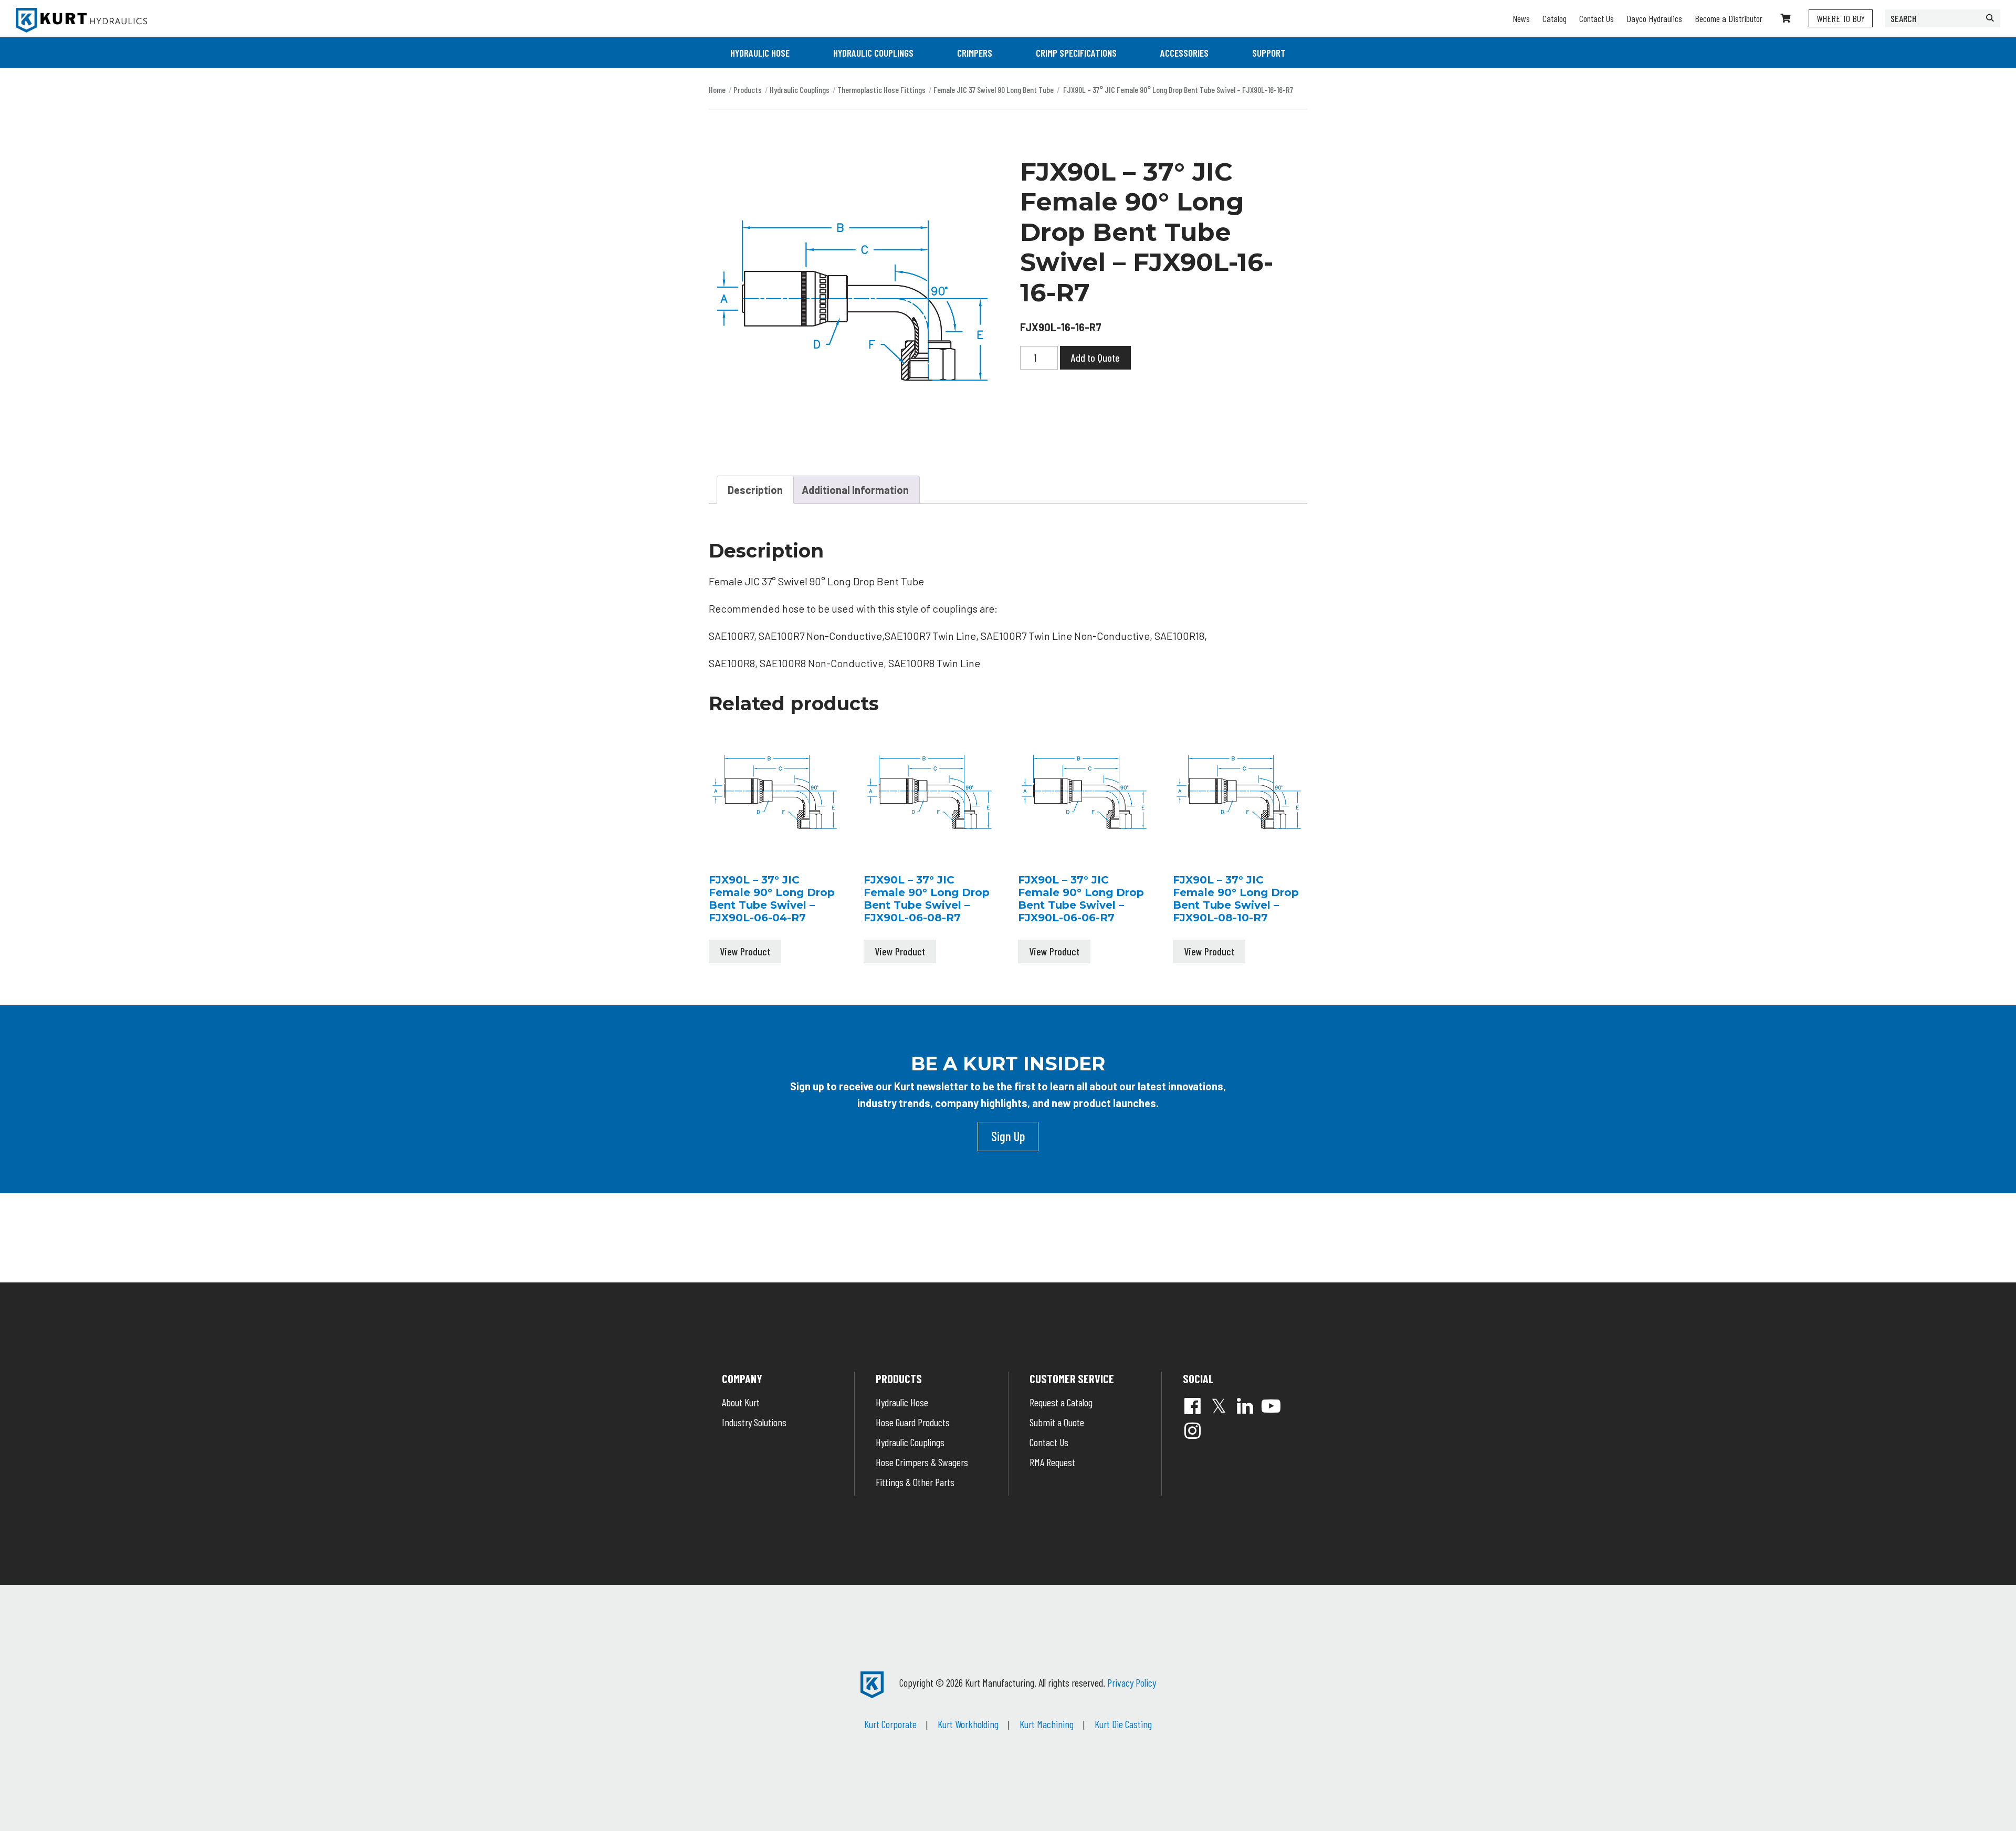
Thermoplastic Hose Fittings (881, 90)
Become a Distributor (1729, 18)
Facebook (1192, 1406)
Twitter (1219, 1406)
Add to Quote (1095, 357)
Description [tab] (755, 490)
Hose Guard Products (913, 1422)
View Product (745, 951)
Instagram (1192, 1430)
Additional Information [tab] (855, 490)
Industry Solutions (754, 1422)
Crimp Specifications (1076, 53)
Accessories (1184, 53)
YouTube (1271, 1406)
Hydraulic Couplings (873, 53)
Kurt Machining (1047, 1724)
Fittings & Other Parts (915, 1482)
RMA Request (1052, 1462)
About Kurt (741, 1402)
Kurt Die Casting (1123, 1724)
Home (717, 90)
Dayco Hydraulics (1654, 18)
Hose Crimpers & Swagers (922, 1462)
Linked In (1245, 1406)
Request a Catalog (1061, 1402)
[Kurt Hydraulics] (81, 20)
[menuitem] (760, 53)
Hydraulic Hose (760, 53)
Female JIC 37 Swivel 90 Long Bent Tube (994, 90)
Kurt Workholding (968, 1724)
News (1521, 18)
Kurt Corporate (890, 1724)
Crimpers (975, 53)
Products (748, 90)
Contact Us (1597, 18)
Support (1269, 53)
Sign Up (1008, 1136)
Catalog (1555, 18)
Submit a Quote (1057, 1422)
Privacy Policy (1132, 1682)
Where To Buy (1841, 18)
